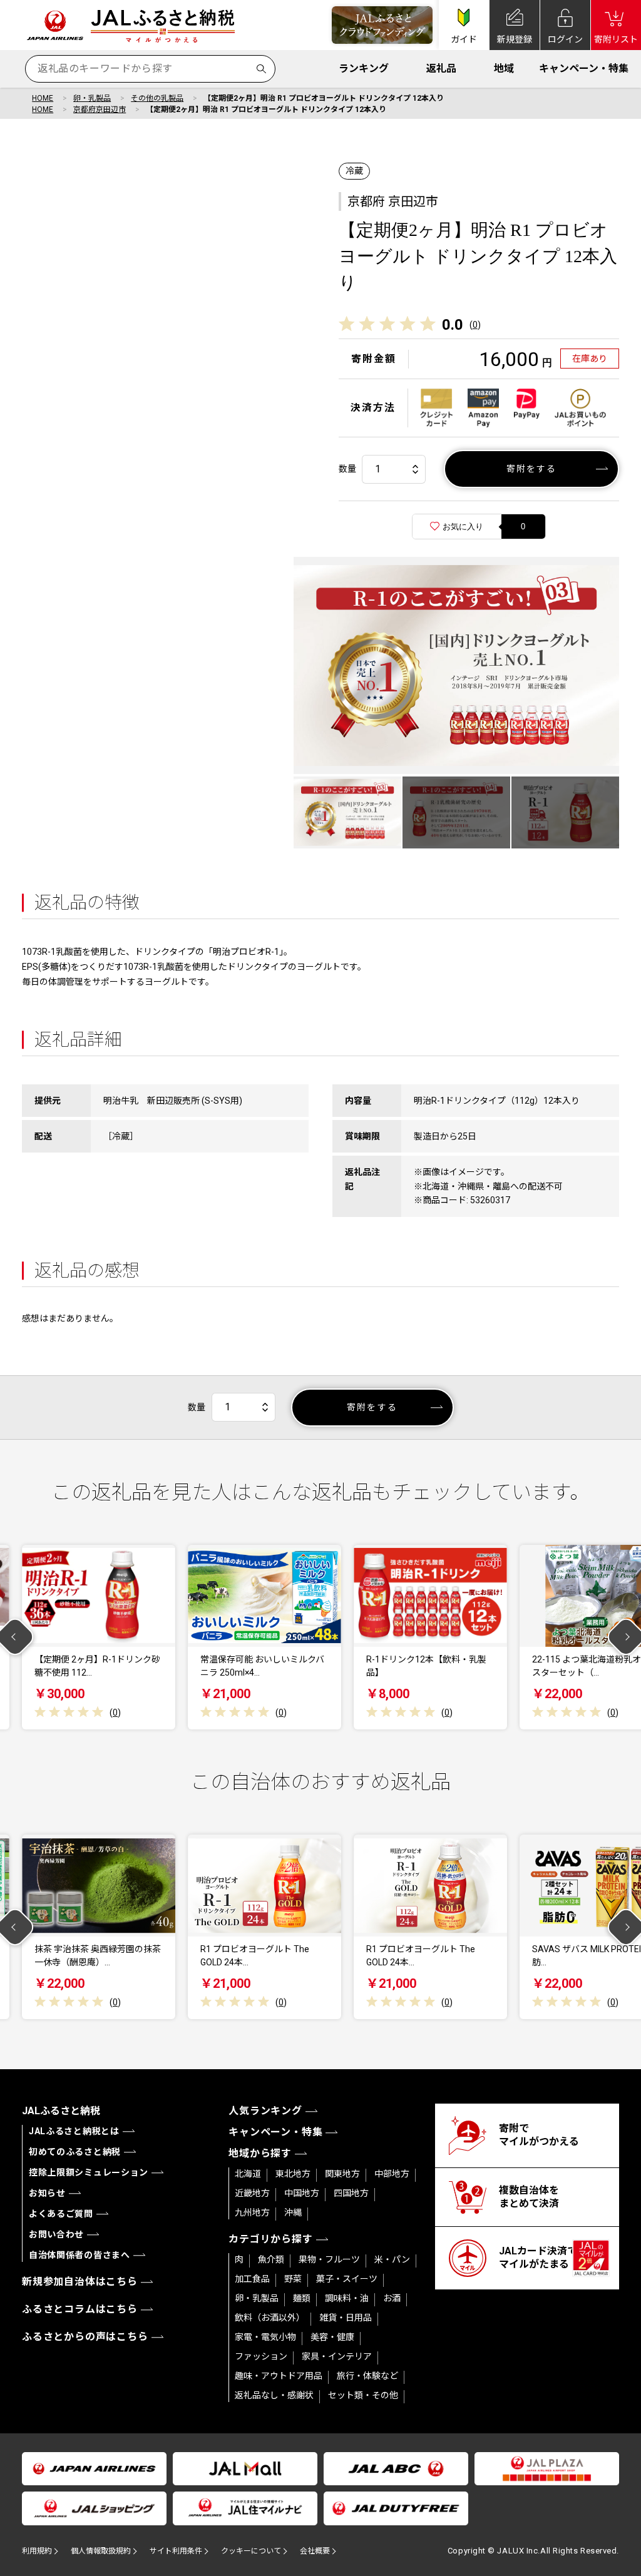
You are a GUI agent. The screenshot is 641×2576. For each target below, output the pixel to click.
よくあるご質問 (61, 2214)
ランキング (364, 69)
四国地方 (351, 2193)
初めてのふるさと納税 (75, 2152)
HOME (43, 98)
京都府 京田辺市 (393, 201)
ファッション (261, 2356)
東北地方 (293, 2174)
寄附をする (532, 469)
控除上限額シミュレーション (89, 2172)
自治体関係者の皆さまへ (79, 2255)
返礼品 (441, 69)
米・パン (392, 2259)
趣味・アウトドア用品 (279, 2376)
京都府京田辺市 (100, 109)
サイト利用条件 (176, 2551)
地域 (504, 69)
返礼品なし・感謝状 (274, 2395)
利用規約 (37, 2551)
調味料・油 (347, 2298)
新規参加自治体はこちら (80, 2282)
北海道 (248, 2174)
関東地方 (342, 2174)
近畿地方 (252, 2193)
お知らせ (47, 2193)
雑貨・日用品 (346, 2318)
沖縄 (293, 2212)
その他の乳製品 (157, 98)
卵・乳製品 (92, 98)
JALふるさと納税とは (74, 2131)
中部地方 (392, 2174)
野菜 (293, 2279)
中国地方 (302, 2193)
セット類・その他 (363, 2395)
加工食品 (252, 2279)
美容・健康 (332, 2337)
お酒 (392, 2298)
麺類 (302, 2298)
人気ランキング (265, 2111)
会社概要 (315, 2551)
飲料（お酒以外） (270, 2318)
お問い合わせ (56, 2234)
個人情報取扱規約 (101, 2551)
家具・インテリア (337, 2356)
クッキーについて (251, 2551)
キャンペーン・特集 (584, 69)
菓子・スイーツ (347, 2279)
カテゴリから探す (270, 2239)
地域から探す (260, 2153)
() (475, 325)
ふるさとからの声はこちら (85, 2337)
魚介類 (271, 2259)
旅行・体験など (367, 2376)
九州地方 (252, 2212)
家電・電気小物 (265, 2337)
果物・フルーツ (329, 2259)
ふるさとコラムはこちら (80, 2309)
